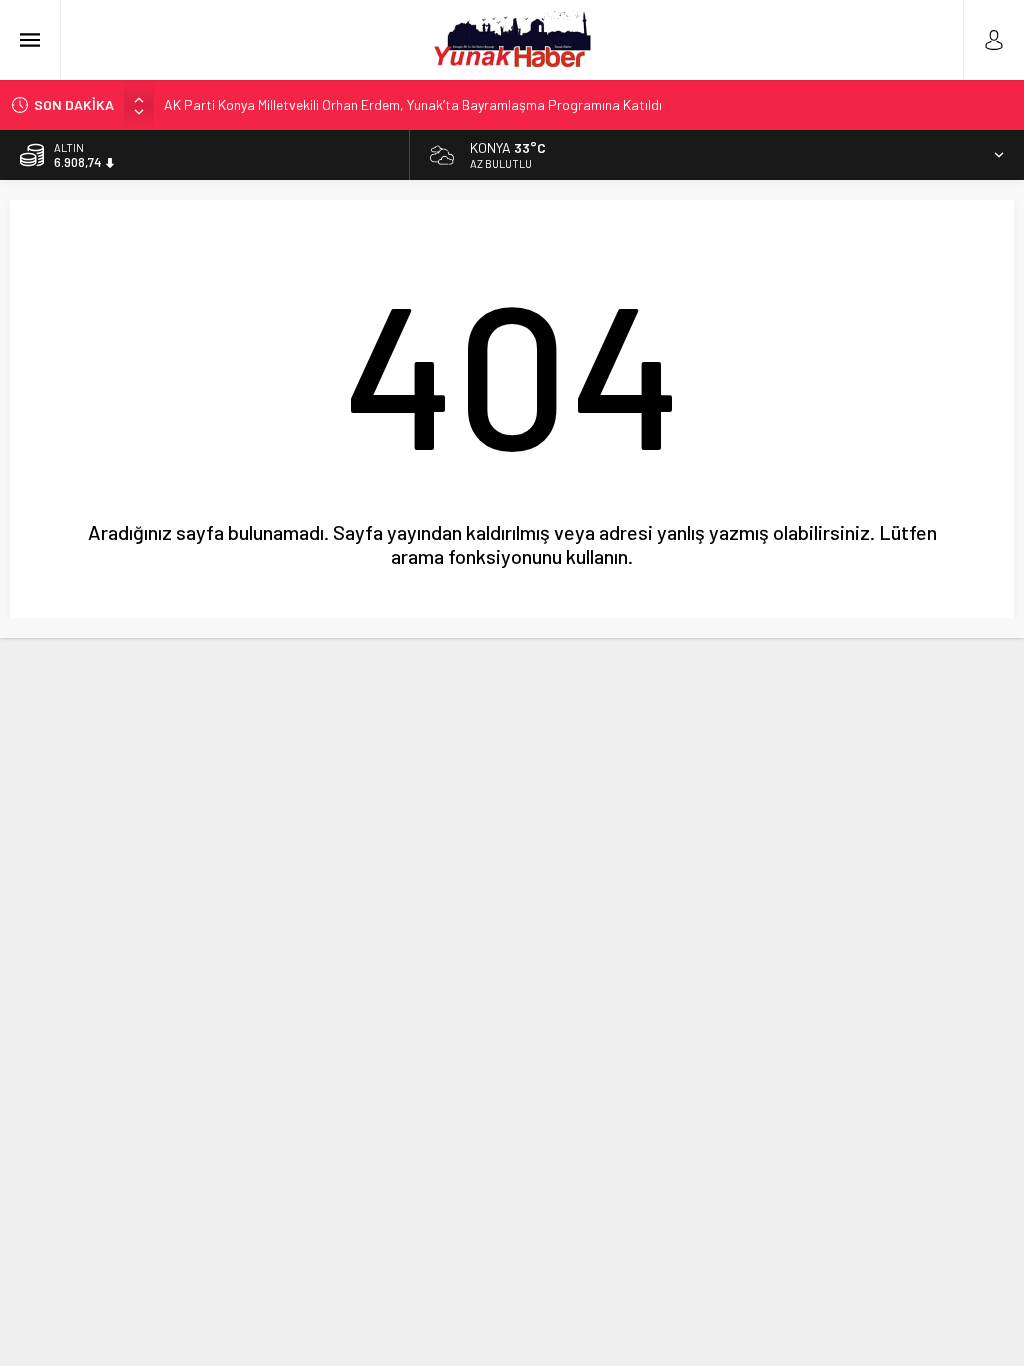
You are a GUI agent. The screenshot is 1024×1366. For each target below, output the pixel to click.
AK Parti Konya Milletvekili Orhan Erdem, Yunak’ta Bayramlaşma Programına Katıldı (413, 104)
